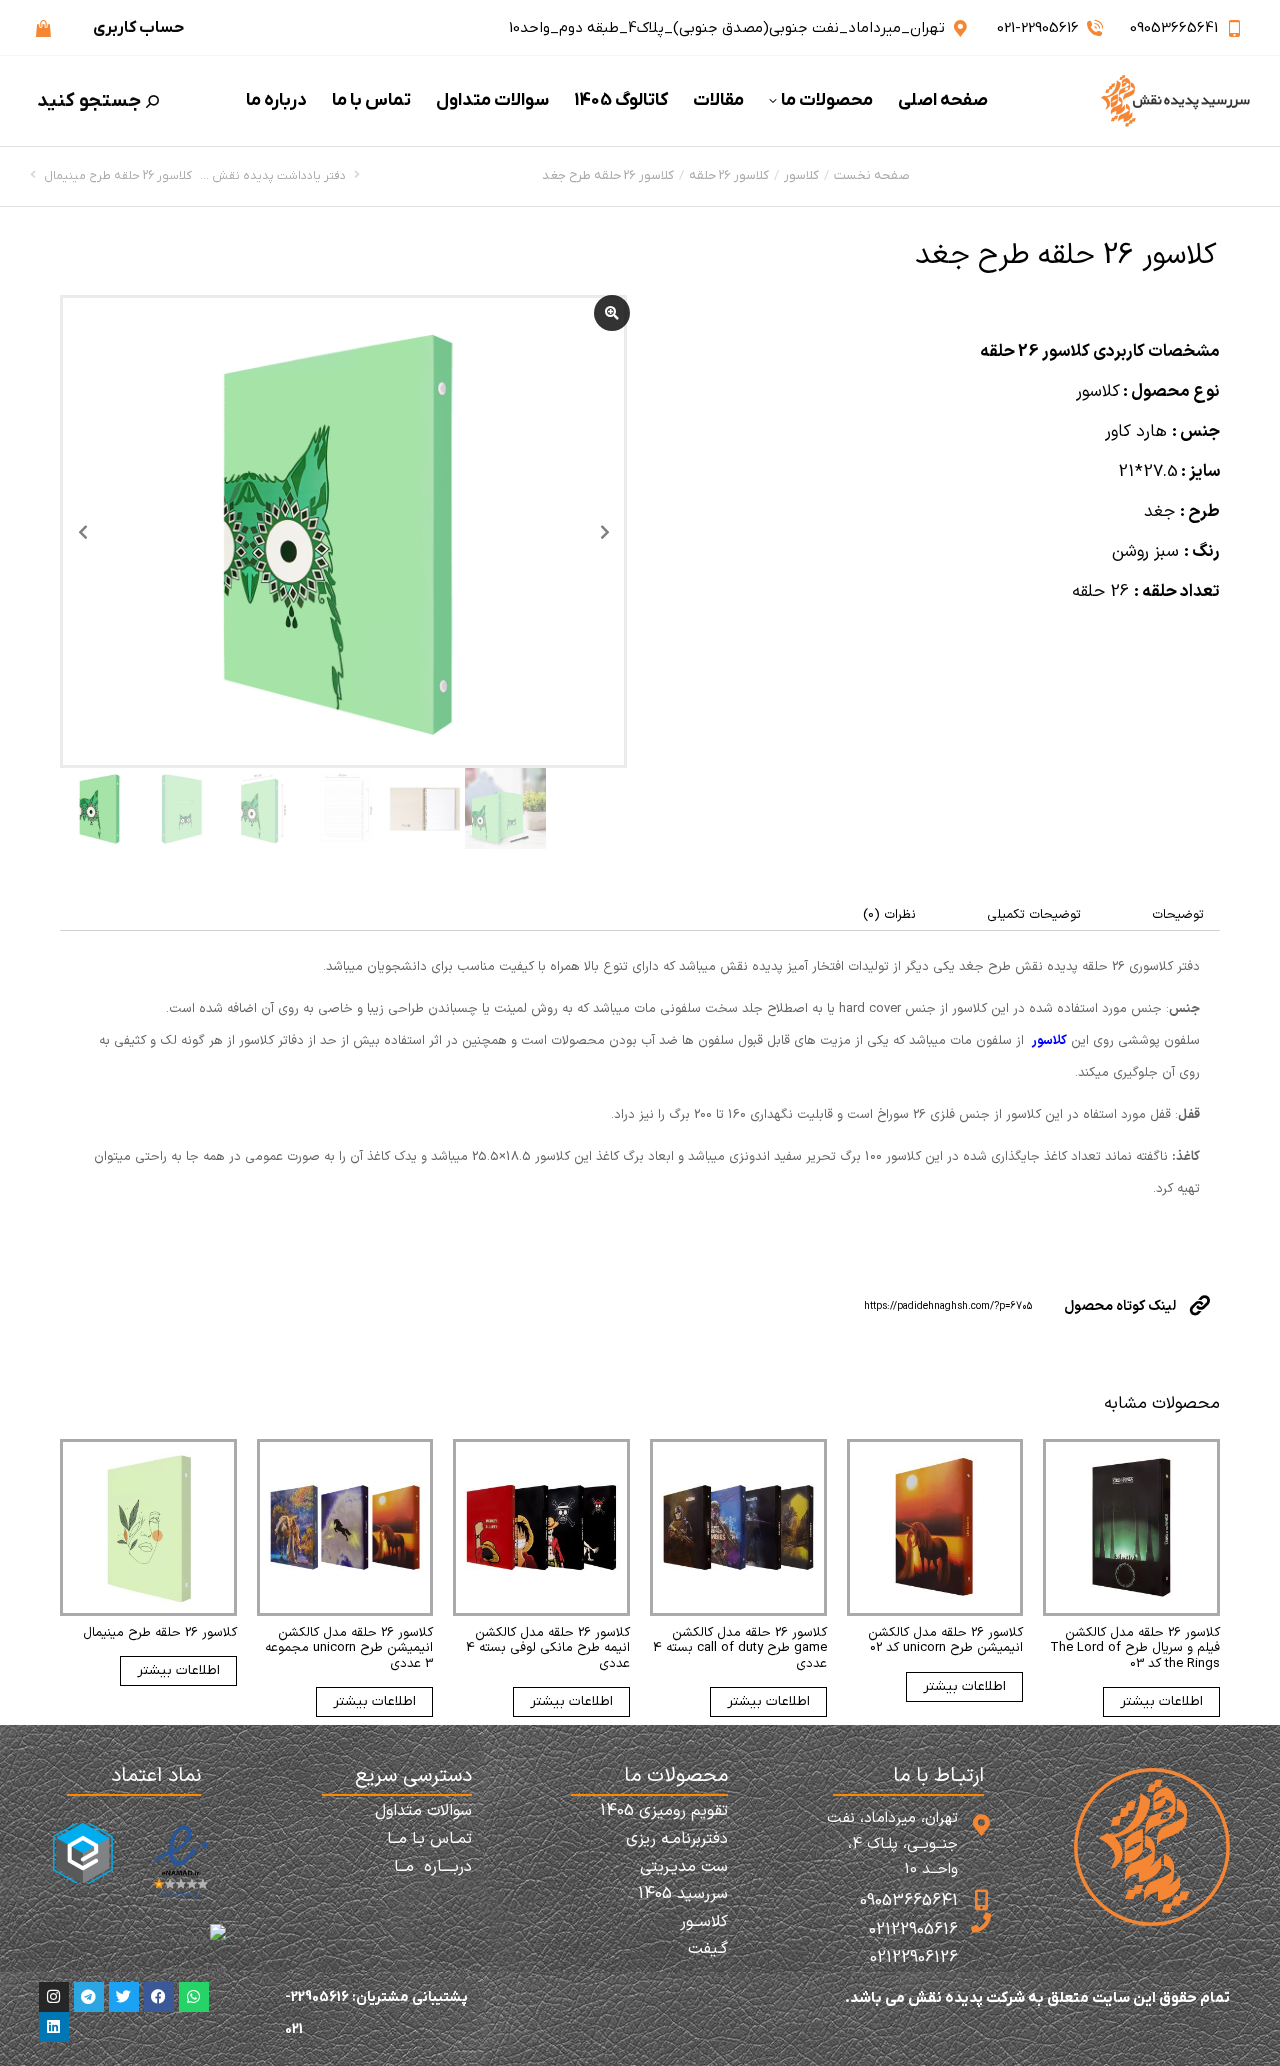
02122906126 (914, 1958)
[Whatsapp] (194, 1997)
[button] (984, 16)
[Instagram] (54, 1997)
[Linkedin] (54, 2027)
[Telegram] (89, 1997)
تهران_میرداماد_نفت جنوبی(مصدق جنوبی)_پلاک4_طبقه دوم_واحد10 (727, 28)
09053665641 (1174, 28)
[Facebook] (159, 1997)
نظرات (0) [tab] (889, 915)
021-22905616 (1038, 28)
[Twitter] (124, 1997)
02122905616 (913, 1930)
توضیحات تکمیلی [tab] (1034, 915)
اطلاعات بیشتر (1161, 1701)
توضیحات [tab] (1178, 915)
